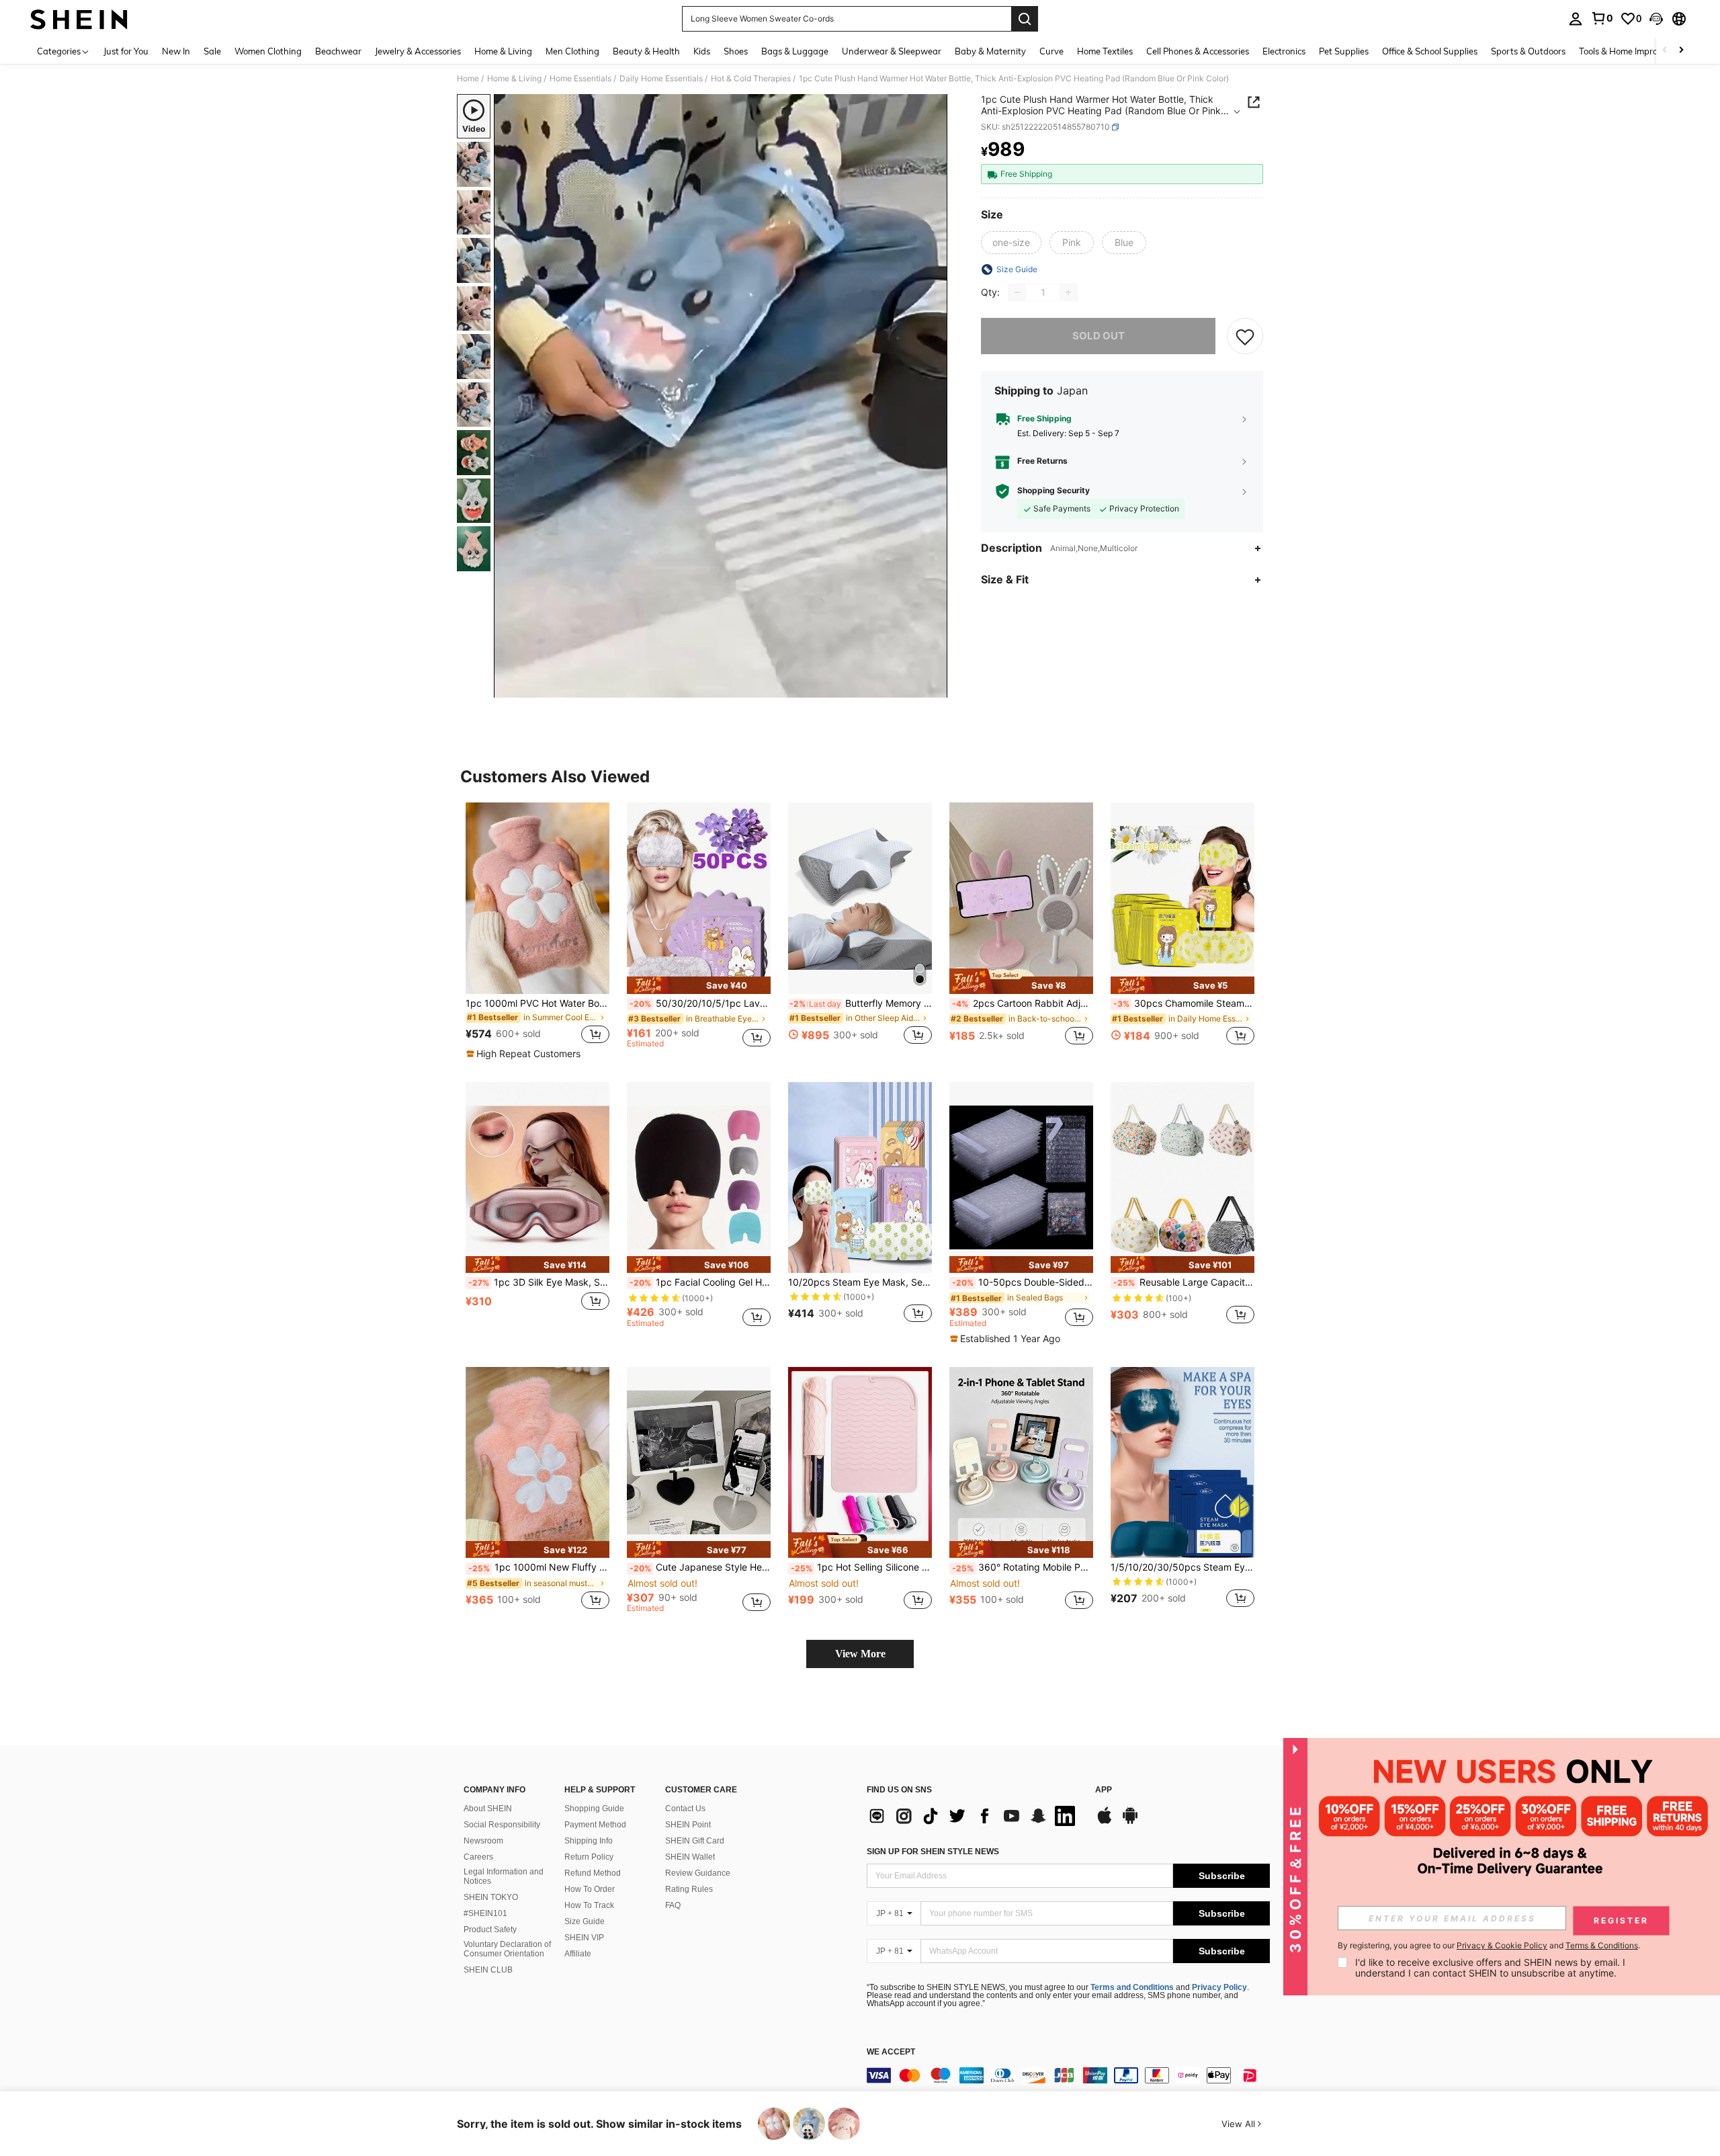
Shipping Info (589, 1841)
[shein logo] (79, 19)
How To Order (590, 1889)
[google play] (1130, 1822)
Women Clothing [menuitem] (268, 51)
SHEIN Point (688, 1825)
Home (468, 79)
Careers (478, 1857)
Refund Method (593, 1873)
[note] (525, 1054)
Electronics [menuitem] (1284, 51)
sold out (1099, 336)
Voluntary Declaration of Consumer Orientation (507, 1949)
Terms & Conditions (1602, 1945)
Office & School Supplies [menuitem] (1430, 51)
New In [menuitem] (176, 51)
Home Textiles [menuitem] (1105, 51)
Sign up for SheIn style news (933, 1852)
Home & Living (514, 79)
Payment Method (595, 1825)
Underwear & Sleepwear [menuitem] (892, 51)
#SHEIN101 (485, 1913)
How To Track (589, 1905)
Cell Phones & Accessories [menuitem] (1198, 51)
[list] (974, 1816)
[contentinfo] (1068, 2075)
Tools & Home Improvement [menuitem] (1633, 51)
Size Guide (585, 1921)
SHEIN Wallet (690, 1857)
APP (1104, 1790)
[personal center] (1576, 19)
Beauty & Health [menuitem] (646, 51)
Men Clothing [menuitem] (572, 51)
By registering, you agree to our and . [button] (1489, 1946)
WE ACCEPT (891, 2052)
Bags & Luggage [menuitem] (795, 51)
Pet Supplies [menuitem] (1344, 51)
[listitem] (537, 931)
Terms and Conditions (1132, 1987)
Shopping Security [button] (1053, 491)
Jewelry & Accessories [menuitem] (418, 51)
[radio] (1011, 243)
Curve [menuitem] (1051, 51)
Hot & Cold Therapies (751, 79)
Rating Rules (689, 1889)
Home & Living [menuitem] (503, 51)
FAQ (673, 1905)
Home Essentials (580, 79)
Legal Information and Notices (504, 1876)
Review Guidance (698, 1873)
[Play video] (721, 396)
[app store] (1105, 1822)
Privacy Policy (1219, 1987)
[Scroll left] (1665, 51)
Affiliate (578, 1954)
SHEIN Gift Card (695, 1841)
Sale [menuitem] (212, 51)
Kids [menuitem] (702, 51)
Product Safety (490, 1930)
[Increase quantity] (1068, 292)
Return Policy (589, 1857)
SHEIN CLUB (488, 1970)
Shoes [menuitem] (736, 51)
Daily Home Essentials (661, 79)
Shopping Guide (594, 1809)
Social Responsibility (502, 1825)
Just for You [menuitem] (126, 51)
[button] (1656, 19)
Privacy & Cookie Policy (1502, 1945)
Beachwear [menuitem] (338, 51)
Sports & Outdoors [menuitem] (1528, 51)
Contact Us (685, 1809)
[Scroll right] (1681, 51)
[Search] (1025, 19)
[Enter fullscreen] (933, 687)
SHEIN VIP (584, 1938)
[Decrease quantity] (1017, 292)
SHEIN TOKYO (491, 1897)
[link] (1602, 18)
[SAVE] (1245, 336)
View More (860, 1654)
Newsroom (483, 1841)
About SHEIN (488, 1809)
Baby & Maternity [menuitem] (990, 51)
